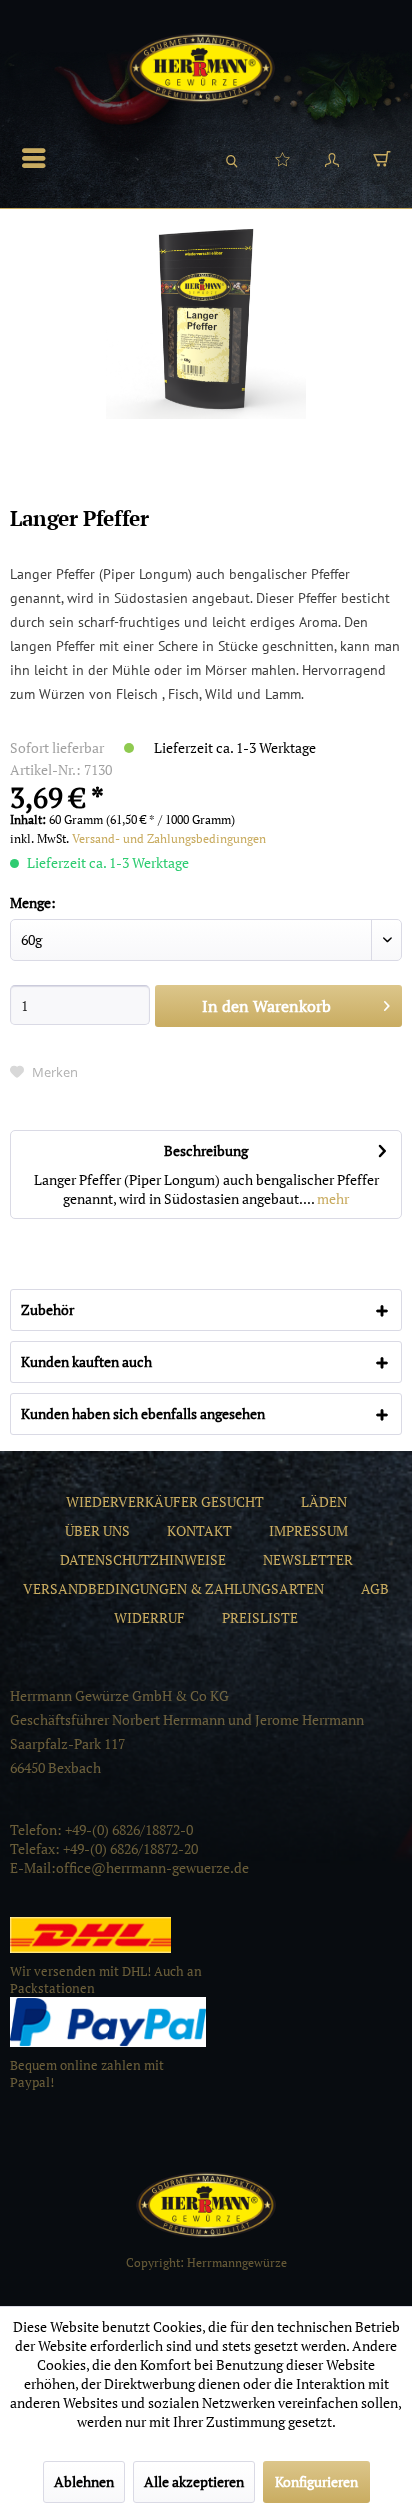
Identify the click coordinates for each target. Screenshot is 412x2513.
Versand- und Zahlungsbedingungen (169, 838)
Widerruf (149, 1617)
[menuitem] (39, 158)
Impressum (308, 1530)
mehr (331, 1198)
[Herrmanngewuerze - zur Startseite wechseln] (201, 68)
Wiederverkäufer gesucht (165, 1501)
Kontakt (199, 1530)
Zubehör (47, 1309)
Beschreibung (206, 1150)
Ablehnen (84, 2481)
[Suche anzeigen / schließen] (232, 158)
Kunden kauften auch (86, 1361)
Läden (324, 1501)
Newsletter (308, 1559)
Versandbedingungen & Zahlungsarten (173, 1588)
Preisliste (260, 1617)
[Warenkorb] (382, 158)
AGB (375, 1588)
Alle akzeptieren (194, 2481)
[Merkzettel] (282, 158)
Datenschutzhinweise (143, 1559)
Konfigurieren (316, 2481)
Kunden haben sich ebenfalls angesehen (143, 1413)
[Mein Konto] (332, 158)
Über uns (97, 1530)
